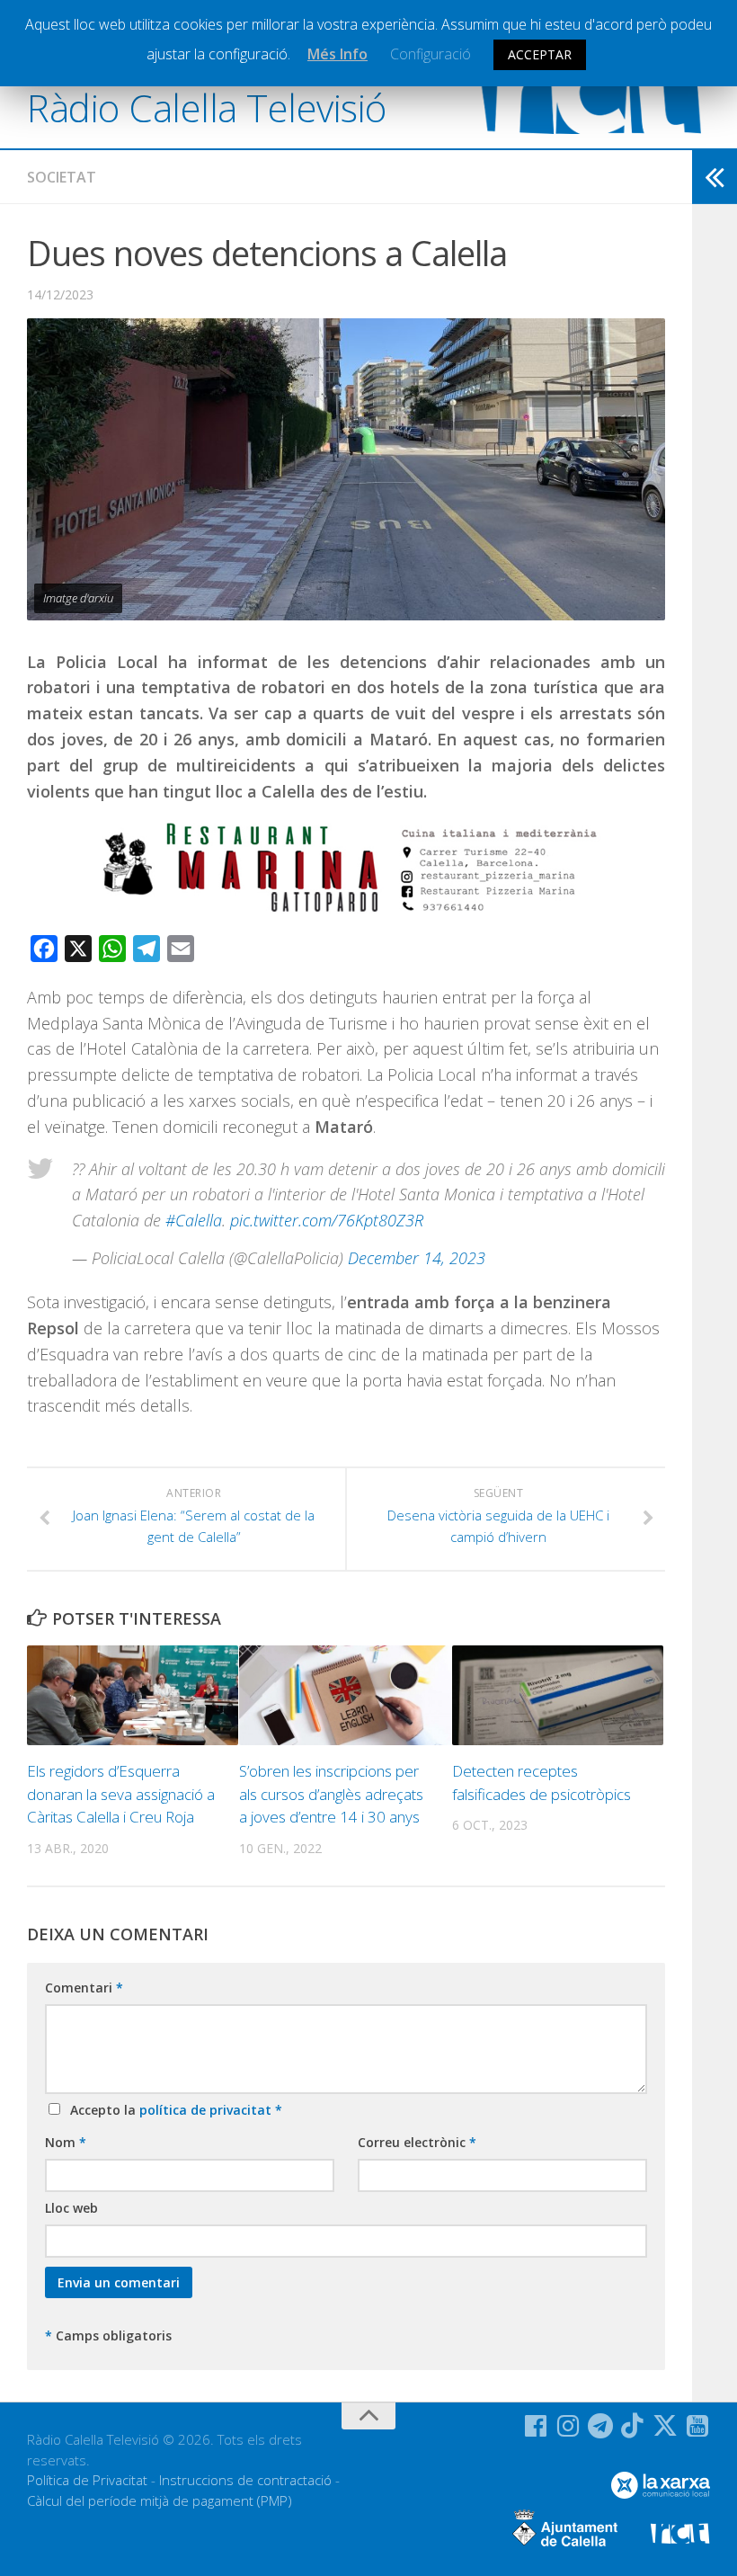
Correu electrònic (417, 2142)
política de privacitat (207, 2110)
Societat (62, 177)
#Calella (194, 1220)
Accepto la (173, 2110)
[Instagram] (568, 2426)
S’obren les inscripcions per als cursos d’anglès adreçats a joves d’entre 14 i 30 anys (331, 1794)
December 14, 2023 (417, 1258)
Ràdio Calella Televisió (207, 107)
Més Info (337, 54)
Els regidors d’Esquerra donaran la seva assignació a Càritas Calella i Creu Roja (121, 1794)
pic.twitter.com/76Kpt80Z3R (327, 1220)
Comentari (84, 1988)
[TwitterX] (665, 2426)
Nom (66, 2142)
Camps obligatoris (108, 2335)
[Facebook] (536, 2426)
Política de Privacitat (87, 2480)
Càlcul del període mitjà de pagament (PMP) (160, 2500)
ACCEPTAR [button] (540, 54)
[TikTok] (633, 2426)
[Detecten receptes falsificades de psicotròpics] (558, 1695)
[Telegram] (600, 2426)
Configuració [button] (431, 54)
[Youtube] (697, 2426)
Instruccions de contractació (245, 2480)
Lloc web (71, 2208)
